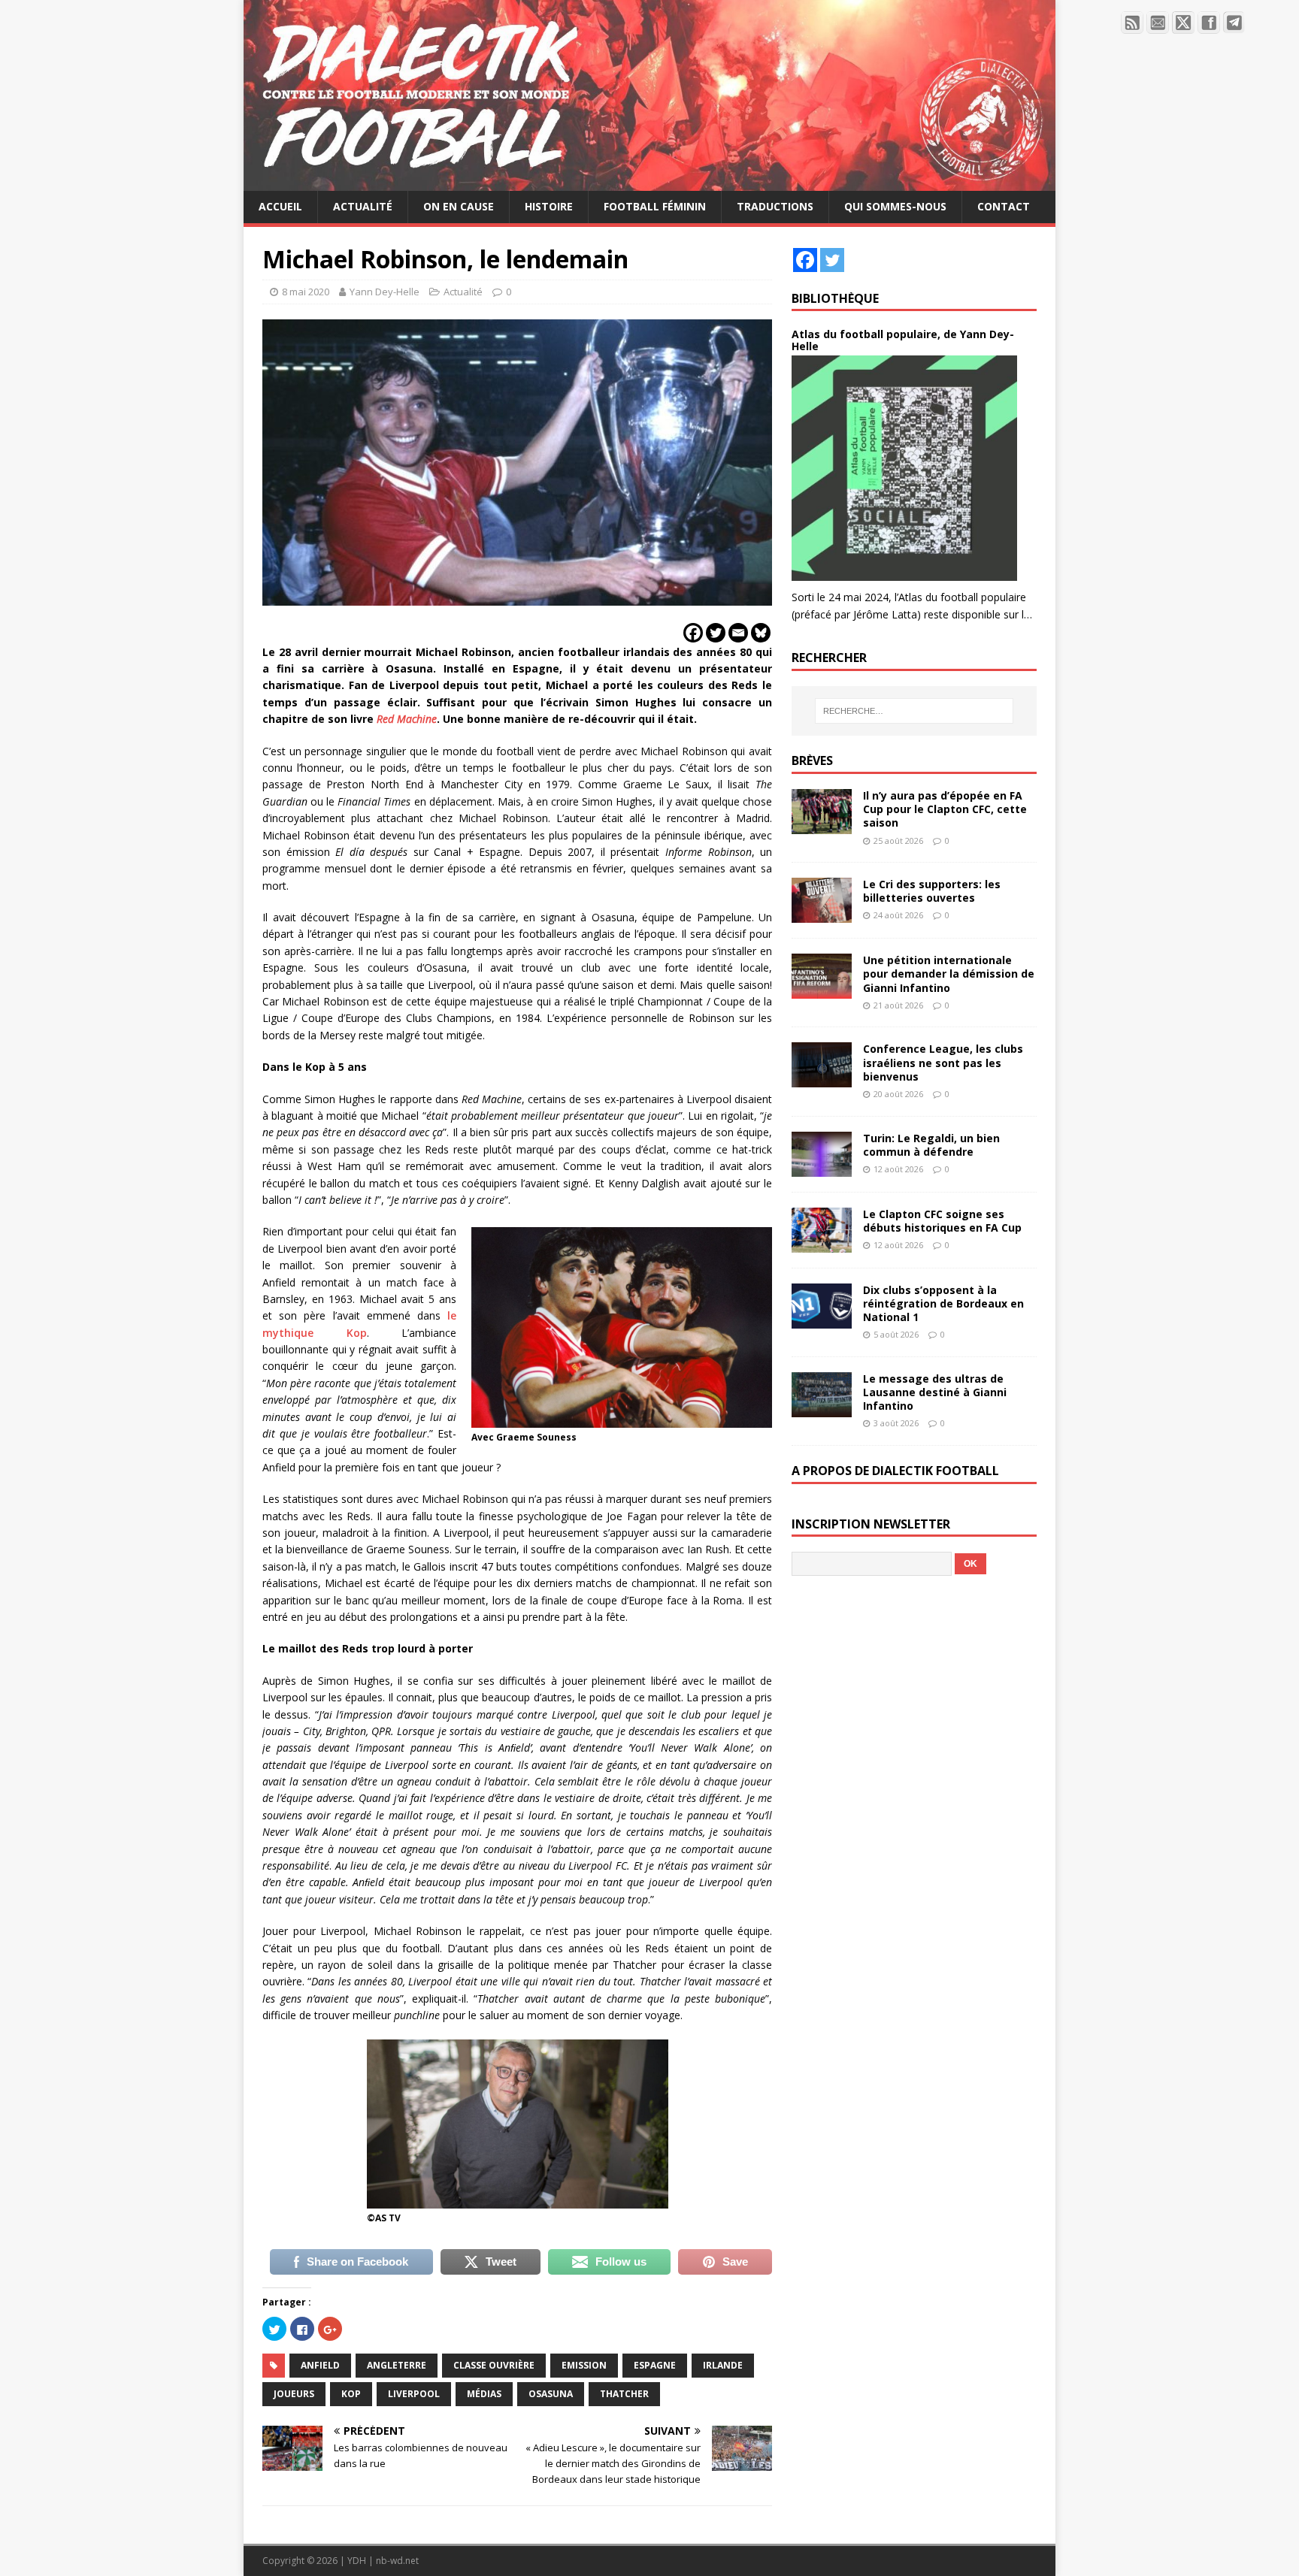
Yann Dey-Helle (385, 292)
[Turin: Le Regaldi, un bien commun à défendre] (822, 1167)
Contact (1004, 206)
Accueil (280, 206)
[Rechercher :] (914, 711)
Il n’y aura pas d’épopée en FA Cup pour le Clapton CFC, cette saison (945, 809)
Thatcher (624, 2394)
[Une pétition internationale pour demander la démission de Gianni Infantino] (822, 990)
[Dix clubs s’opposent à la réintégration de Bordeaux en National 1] (822, 1319)
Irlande (723, 2365)
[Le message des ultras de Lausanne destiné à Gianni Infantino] (822, 1409)
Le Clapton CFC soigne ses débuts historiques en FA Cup (942, 1221)
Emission (584, 2365)
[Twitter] (716, 633)
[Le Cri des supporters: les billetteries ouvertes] (822, 914)
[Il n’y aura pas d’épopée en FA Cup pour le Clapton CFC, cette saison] (822, 825)
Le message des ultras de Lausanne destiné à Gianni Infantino (935, 1392)
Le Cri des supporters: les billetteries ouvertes (932, 891)
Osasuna (551, 2394)
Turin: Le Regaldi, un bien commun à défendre (931, 1145)
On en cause (459, 206)
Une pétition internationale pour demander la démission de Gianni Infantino (949, 974)
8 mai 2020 (306, 292)
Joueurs (294, 2394)
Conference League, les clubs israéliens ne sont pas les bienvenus (943, 1062)
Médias (484, 2394)
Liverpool (414, 2394)
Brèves (812, 760)
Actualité (363, 206)
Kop (351, 2394)
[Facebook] (693, 633)
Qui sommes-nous (895, 206)
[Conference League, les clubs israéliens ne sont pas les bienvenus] (822, 1079)
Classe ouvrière (494, 2365)
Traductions (775, 206)
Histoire (549, 206)
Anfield (320, 2365)
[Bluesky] (761, 633)
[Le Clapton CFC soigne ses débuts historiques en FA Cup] (822, 1243)
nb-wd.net (397, 2561)
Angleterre (397, 2365)
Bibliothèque (835, 298)
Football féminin (655, 206)
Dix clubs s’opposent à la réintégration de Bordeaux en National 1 (943, 1303)
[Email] (738, 633)
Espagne (655, 2365)
